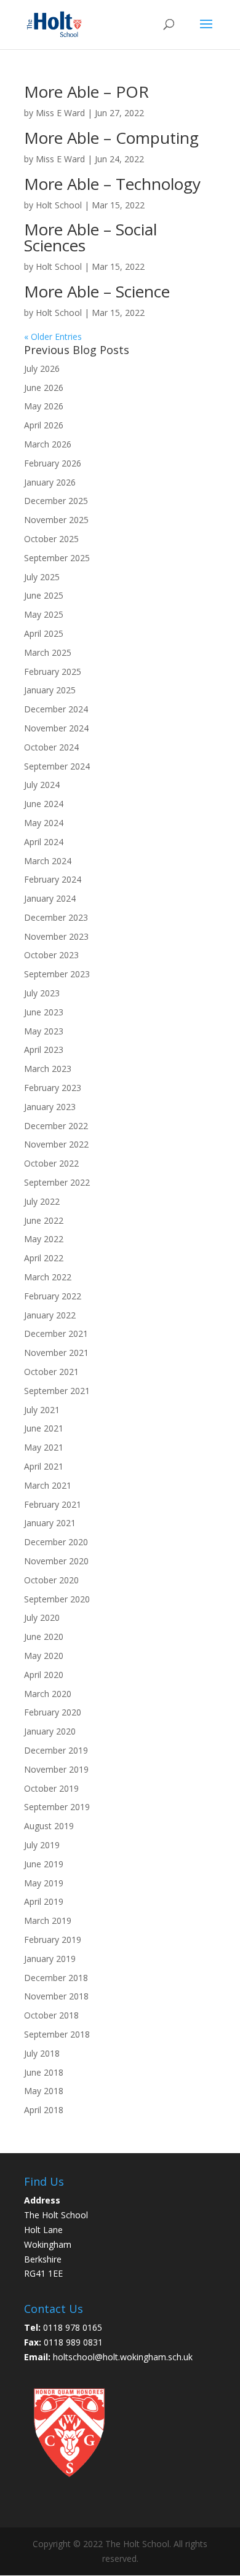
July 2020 (42, 1617)
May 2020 (44, 1656)
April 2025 (44, 633)
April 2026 (44, 425)
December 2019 (56, 1750)
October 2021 (51, 1372)
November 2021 (56, 1353)
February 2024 (53, 879)
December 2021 (56, 1333)
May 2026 (44, 406)
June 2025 (44, 595)
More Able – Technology (112, 184)
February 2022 (53, 1296)
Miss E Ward (60, 113)
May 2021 (44, 1447)
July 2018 (42, 2053)
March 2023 (48, 1069)
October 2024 (51, 747)
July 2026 (42, 368)
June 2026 (44, 388)
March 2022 (48, 1277)
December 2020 (56, 1542)
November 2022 (56, 1144)
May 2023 (44, 1031)
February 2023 (53, 1088)
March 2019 (48, 1920)
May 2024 (44, 823)
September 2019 (57, 1807)
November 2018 (56, 1996)
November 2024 (56, 728)
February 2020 (53, 1712)
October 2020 (51, 1580)
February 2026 (53, 463)
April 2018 (44, 2110)
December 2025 (56, 501)
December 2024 (56, 709)
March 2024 (48, 861)
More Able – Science (97, 291)
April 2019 (44, 1901)
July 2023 (42, 993)
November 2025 (56, 520)
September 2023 (57, 974)
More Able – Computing (111, 138)
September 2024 (57, 766)
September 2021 (57, 1391)
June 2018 (44, 2072)
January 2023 (50, 1107)
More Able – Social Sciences (90, 237)
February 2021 (53, 1504)
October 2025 (51, 539)
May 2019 (44, 1883)
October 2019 (51, 1788)
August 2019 (49, 1826)
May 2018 (44, 2091)
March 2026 (48, 444)
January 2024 (50, 898)
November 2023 (56, 936)
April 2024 (44, 842)
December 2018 (56, 1978)
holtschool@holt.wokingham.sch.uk (123, 2357)
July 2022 (42, 1201)
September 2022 (57, 1182)
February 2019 (53, 1940)
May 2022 (44, 1239)
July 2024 (42, 785)
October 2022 (51, 1163)
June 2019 (44, 1864)
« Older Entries (53, 337)
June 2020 (44, 1637)
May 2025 (44, 614)
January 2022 (50, 1315)
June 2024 (44, 804)
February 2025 (53, 672)
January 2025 (50, 690)
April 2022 (44, 1258)
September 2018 (57, 2034)
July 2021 (42, 1410)
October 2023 (51, 955)
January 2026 (50, 482)
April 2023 (44, 1050)
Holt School (59, 205)
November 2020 (56, 1561)
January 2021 (50, 1523)
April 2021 (44, 1466)
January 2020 (50, 1731)
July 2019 (42, 1845)
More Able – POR (86, 92)
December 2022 (56, 1126)
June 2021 (44, 1428)
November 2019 (56, 1769)
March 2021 (48, 1485)
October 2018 (51, 2015)
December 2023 (56, 917)
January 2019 (50, 1959)
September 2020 (57, 1599)
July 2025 (42, 577)
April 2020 (44, 1675)
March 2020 (48, 1694)
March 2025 (48, 652)
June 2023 (44, 1012)
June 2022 (44, 1220)
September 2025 (57, 558)
